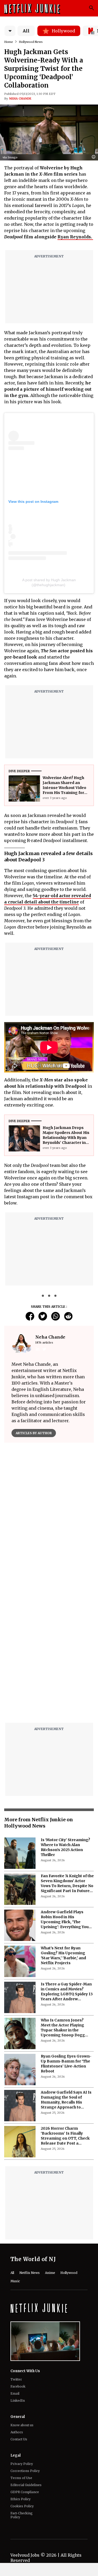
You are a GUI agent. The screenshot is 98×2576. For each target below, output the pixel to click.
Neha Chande (20, 99)
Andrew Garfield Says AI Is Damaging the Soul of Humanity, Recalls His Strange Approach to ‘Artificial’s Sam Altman (66, 1969)
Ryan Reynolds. (75, 237)
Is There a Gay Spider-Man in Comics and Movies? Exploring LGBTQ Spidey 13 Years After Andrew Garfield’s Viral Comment (67, 1861)
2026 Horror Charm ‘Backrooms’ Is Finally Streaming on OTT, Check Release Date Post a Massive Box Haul (65, 2005)
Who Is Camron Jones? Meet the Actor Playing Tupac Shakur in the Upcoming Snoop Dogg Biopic (63, 1897)
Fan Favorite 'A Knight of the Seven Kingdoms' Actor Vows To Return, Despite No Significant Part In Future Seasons (67, 1753)
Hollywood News (31, 42)
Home (9, 42)
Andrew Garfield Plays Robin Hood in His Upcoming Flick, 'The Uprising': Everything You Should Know (65, 1789)
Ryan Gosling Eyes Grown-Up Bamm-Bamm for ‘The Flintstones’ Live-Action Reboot (66, 1933)
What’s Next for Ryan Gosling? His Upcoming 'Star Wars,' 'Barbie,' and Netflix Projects (63, 1825)
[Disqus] (49, 1522)
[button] (95, 157)
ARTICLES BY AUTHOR (34, 1433)
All (26, 31)
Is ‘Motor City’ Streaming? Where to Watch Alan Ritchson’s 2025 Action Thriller (65, 1717)
